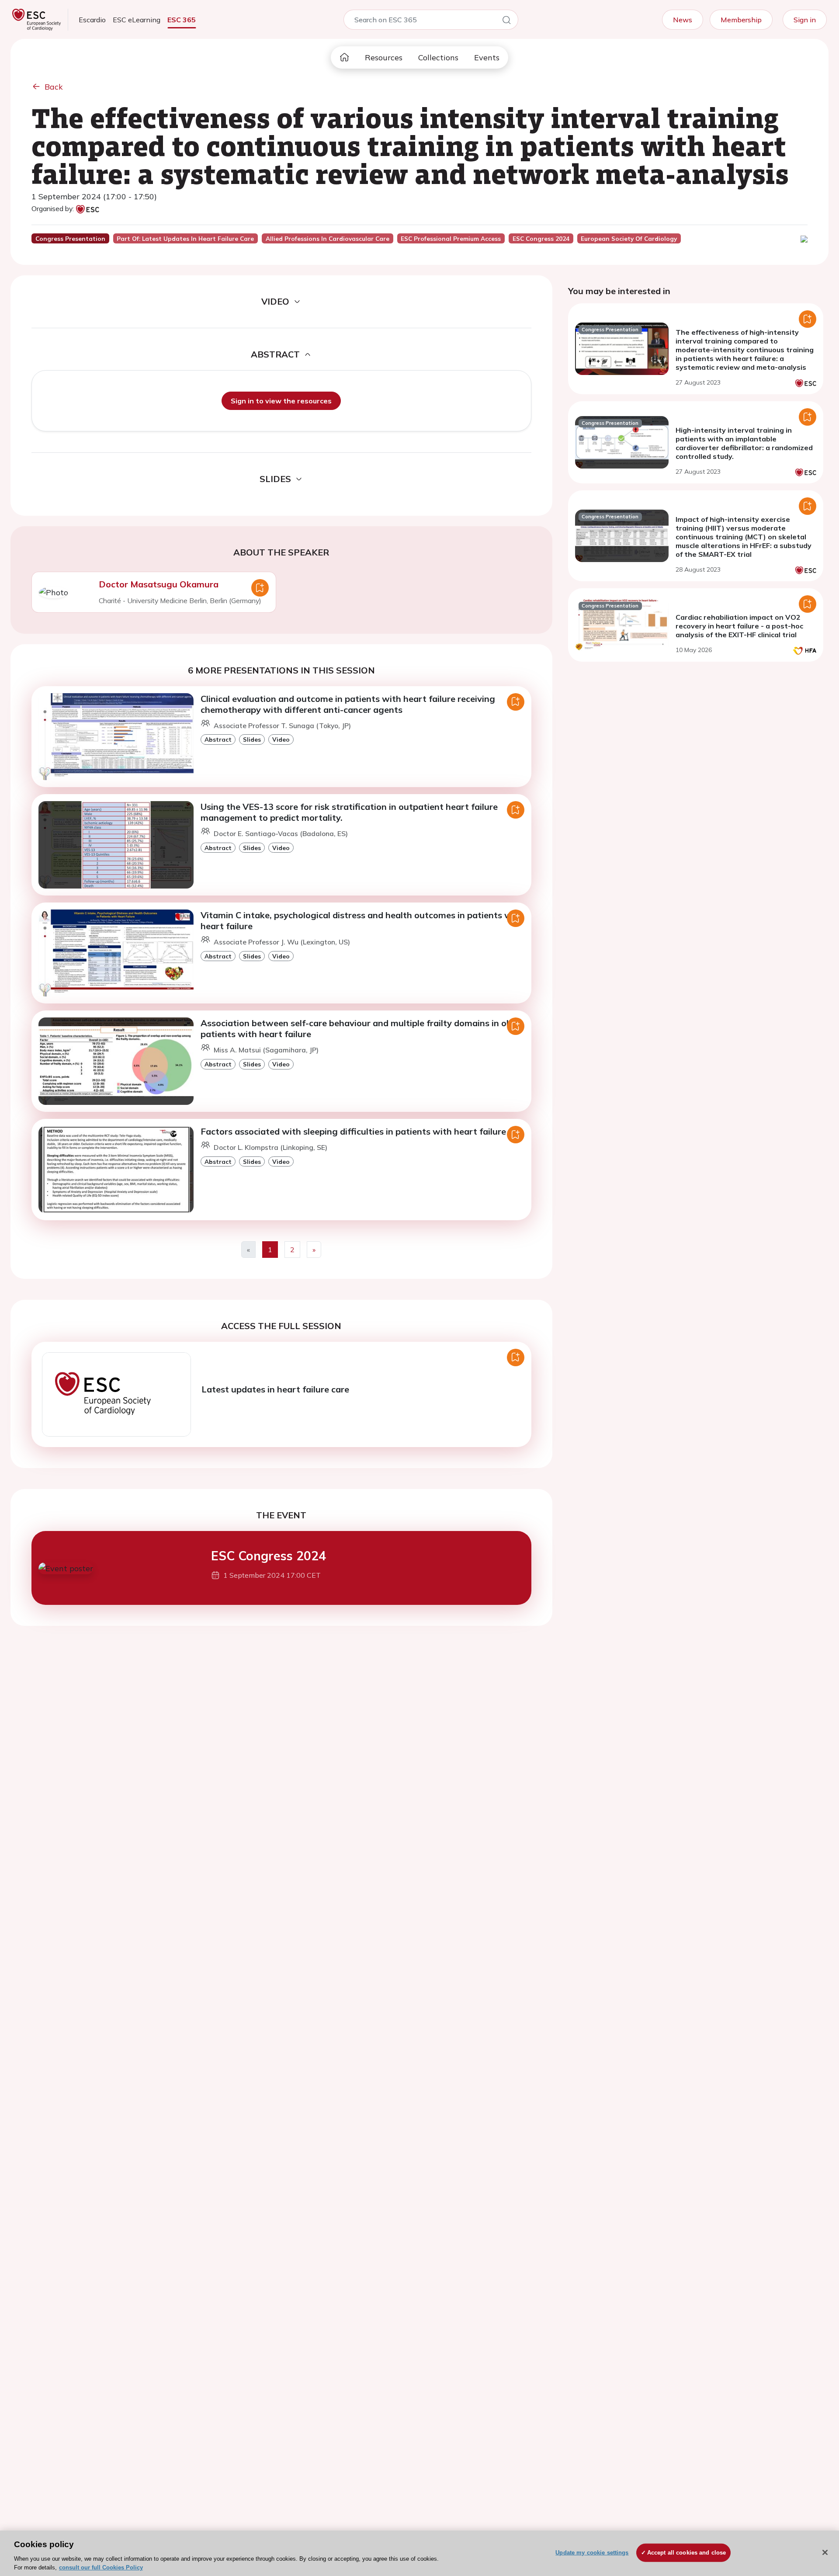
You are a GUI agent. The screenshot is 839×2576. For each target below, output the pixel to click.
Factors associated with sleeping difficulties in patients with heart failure (353, 1131)
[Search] (506, 21)
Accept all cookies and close (687, 2553)
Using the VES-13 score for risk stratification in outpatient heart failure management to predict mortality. (349, 812)
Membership (741, 20)
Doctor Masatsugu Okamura (159, 584)
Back (54, 87)
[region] (419, 2553)
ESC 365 (182, 20)
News (683, 20)
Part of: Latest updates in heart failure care (185, 239)
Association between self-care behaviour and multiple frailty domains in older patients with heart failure (361, 1028)
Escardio (92, 20)
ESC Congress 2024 (269, 1556)
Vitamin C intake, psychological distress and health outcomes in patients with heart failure (362, 920)
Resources (384, 57)
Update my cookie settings (592, 2553)
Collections (438, 57)
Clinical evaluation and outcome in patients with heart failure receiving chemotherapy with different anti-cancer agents (348, 704)
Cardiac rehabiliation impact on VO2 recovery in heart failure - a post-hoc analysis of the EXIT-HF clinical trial (739, 626)
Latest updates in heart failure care (275, 1389)
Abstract (218, 739)
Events (487, 57)
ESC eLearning (137, 20)
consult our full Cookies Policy (101, 2567)
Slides (252, 739)
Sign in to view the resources (281, 401)
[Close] (825, 2552)
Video (281, 739)
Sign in (805, 20)
